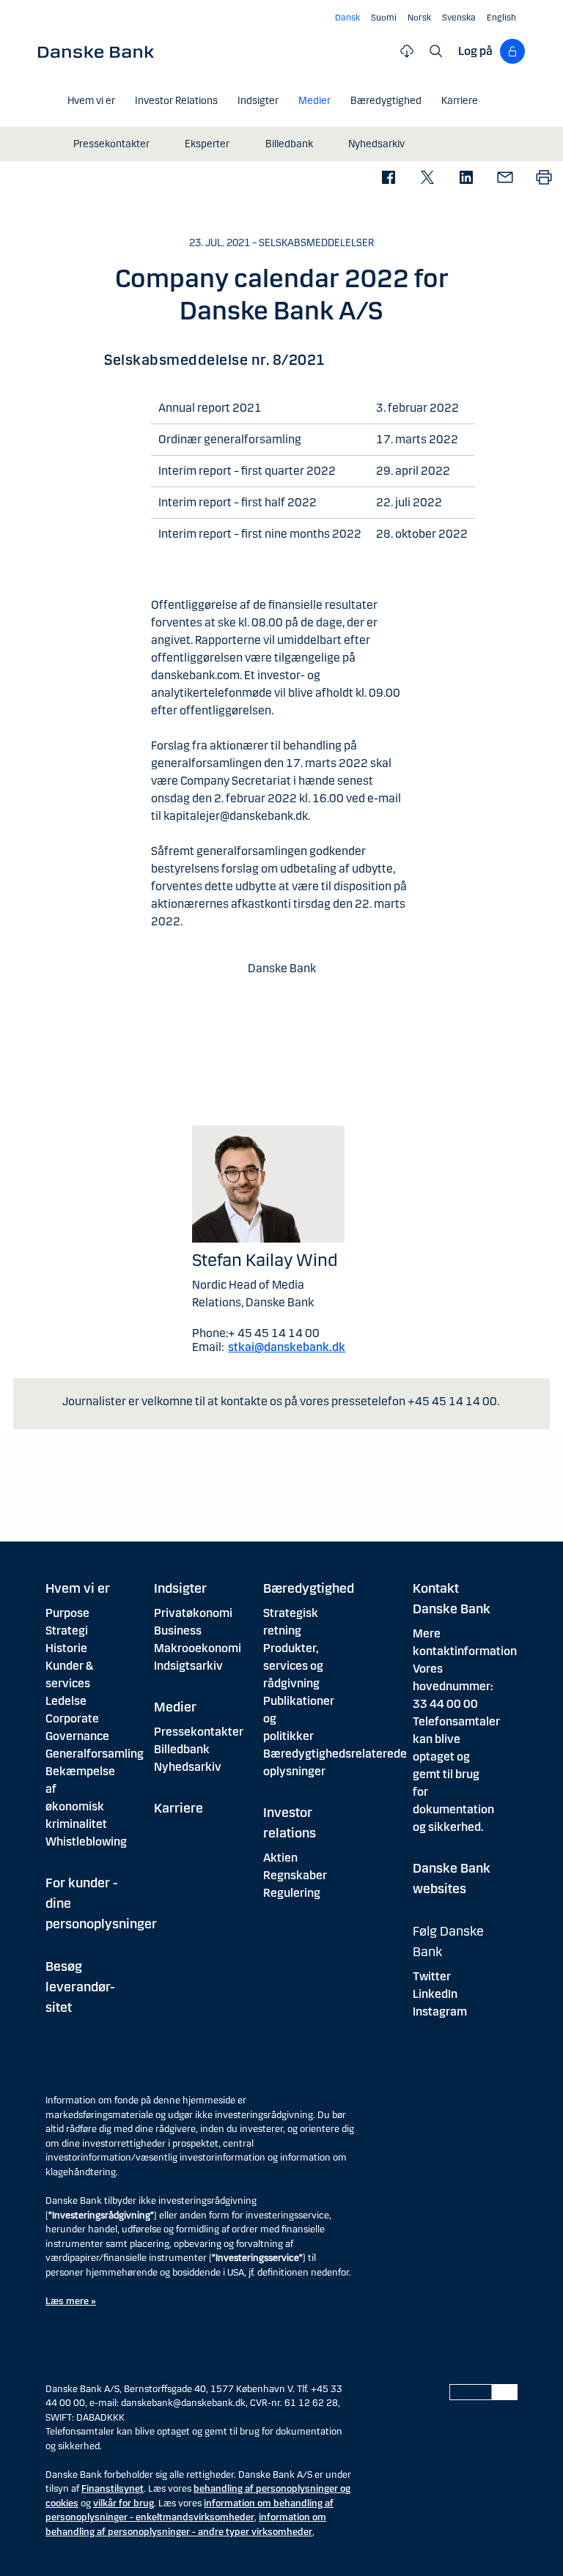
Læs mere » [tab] (71, 2301)
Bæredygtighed (309, 1588)
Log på (475, 51)
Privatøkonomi (193, 1613)
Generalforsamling (95, 1754)
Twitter (432, 1976)
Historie (66, 1648)
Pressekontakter (199, 1732)
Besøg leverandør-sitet (80, 1987)
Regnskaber (295, 1875)
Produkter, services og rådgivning (293, 1666)
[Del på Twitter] (427, 178)
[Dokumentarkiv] (407, 51)
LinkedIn (435, 1994)
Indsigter (180, 1588)
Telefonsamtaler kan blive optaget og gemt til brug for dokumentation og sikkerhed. (456, 1774)
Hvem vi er (78, 1588)
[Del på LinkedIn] (466, 178)
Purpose (67, 1613)
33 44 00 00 (445, 1704)
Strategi (67, 1631)
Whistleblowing (86, 1842)
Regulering (292, 1893)
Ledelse (66, 1701)
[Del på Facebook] (388, 178)
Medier (175, 1707)
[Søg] (436, 51)
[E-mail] (505, 178)
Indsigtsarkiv (188, 1666)
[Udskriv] (544, 178)
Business (178, 1631)
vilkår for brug (124, 2503)
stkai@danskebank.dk (287, 1347)
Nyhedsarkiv (188, 1767)
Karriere (179, 1808)
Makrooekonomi (198, 1648)
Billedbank (182, 1749)
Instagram (440, 2011)
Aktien (280, 1858)
